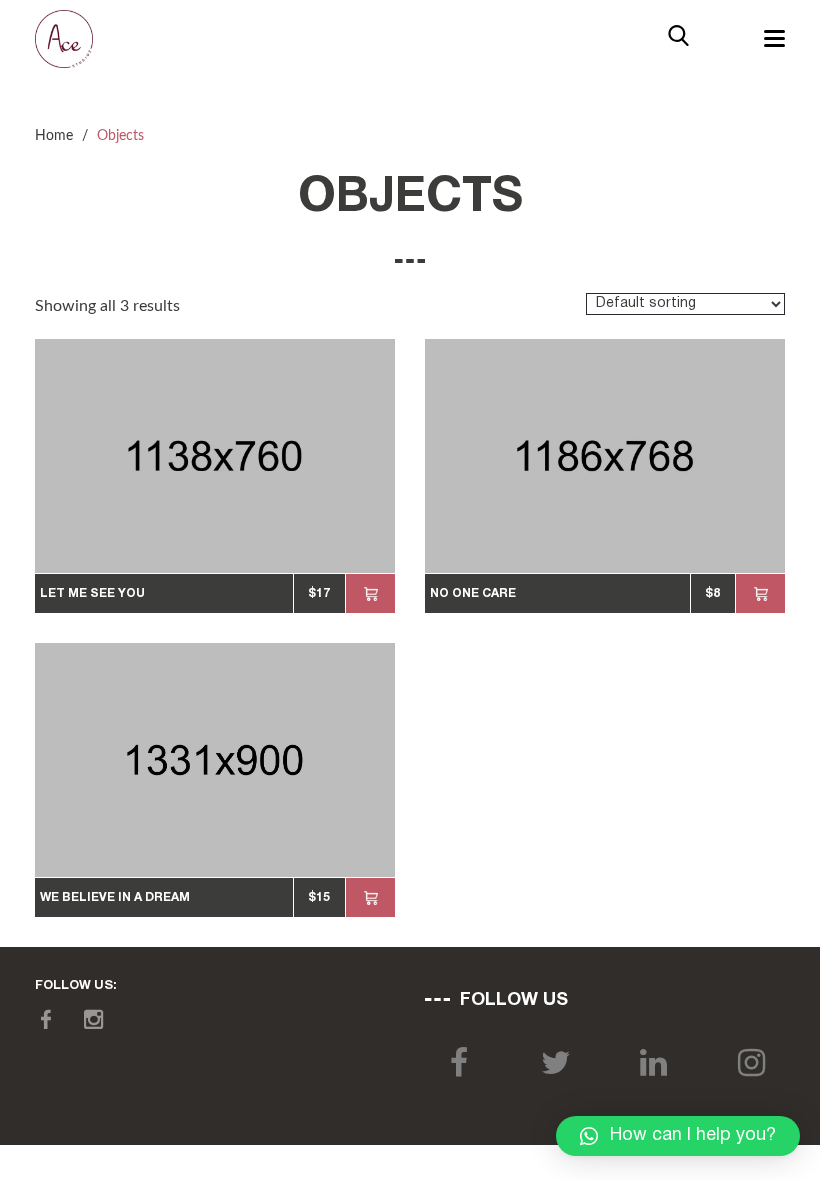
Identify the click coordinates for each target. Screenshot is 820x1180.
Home (54, 136)
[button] (678, 1136)
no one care (473, 593)
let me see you (92, 593)
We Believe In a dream (115, 897)
